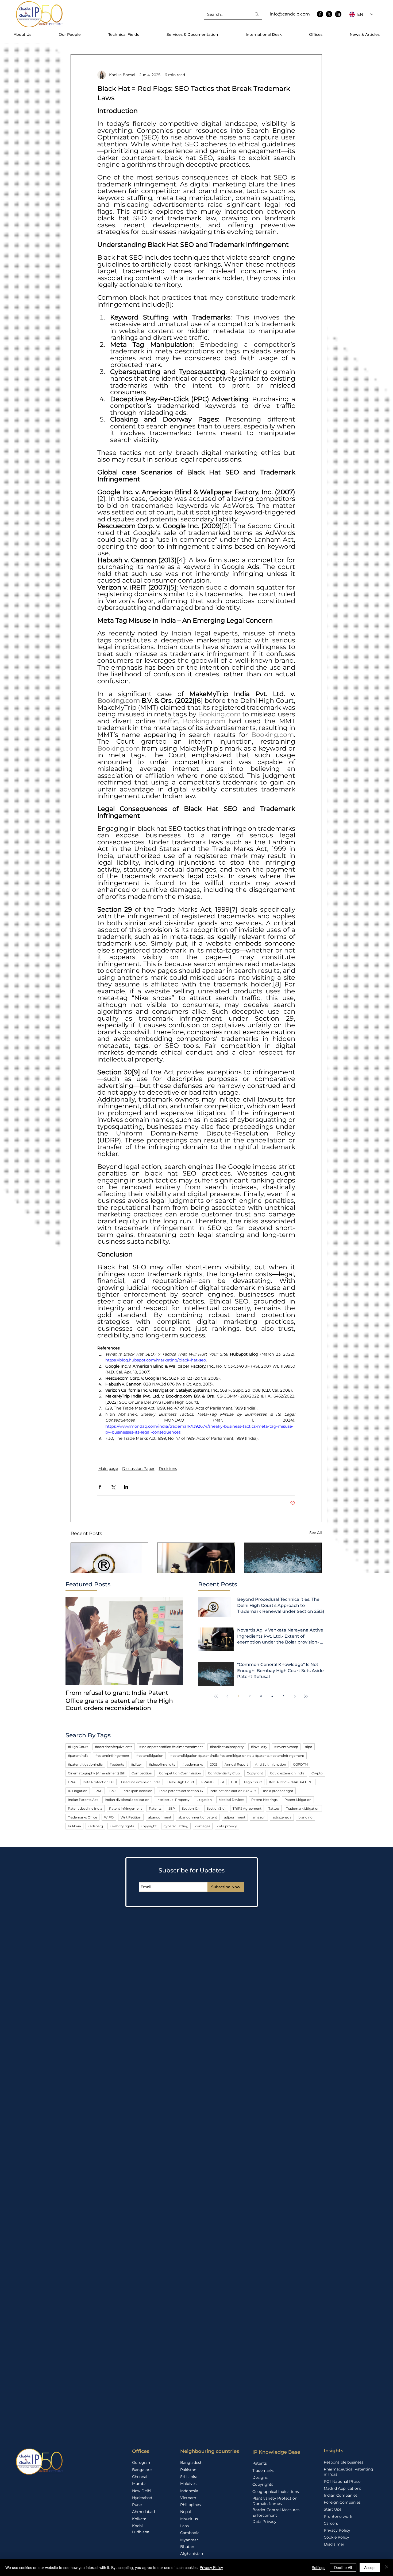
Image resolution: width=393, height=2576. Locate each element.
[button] (117, 1338)
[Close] (387, 2567)
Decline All (343, 2567)
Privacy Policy (211, 2567)
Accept (370, 2567)
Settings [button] (319, 2567)
